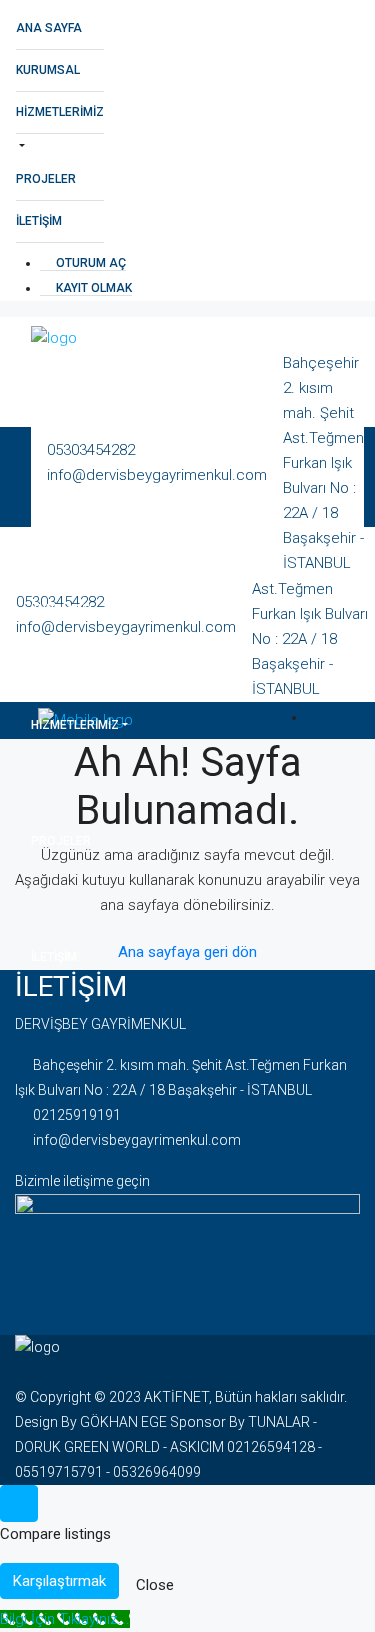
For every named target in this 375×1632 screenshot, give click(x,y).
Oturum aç (89, 263)
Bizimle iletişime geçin (82, 1181)
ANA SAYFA (49, 28)
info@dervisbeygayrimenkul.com (137, 1140)
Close (155, 1585)
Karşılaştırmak (59, 1581)
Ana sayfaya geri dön (187, 952)
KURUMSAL (48, 70)
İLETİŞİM (39, 221)
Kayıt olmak (92, 288)
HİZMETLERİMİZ (60, 112)
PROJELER (46, 179)
